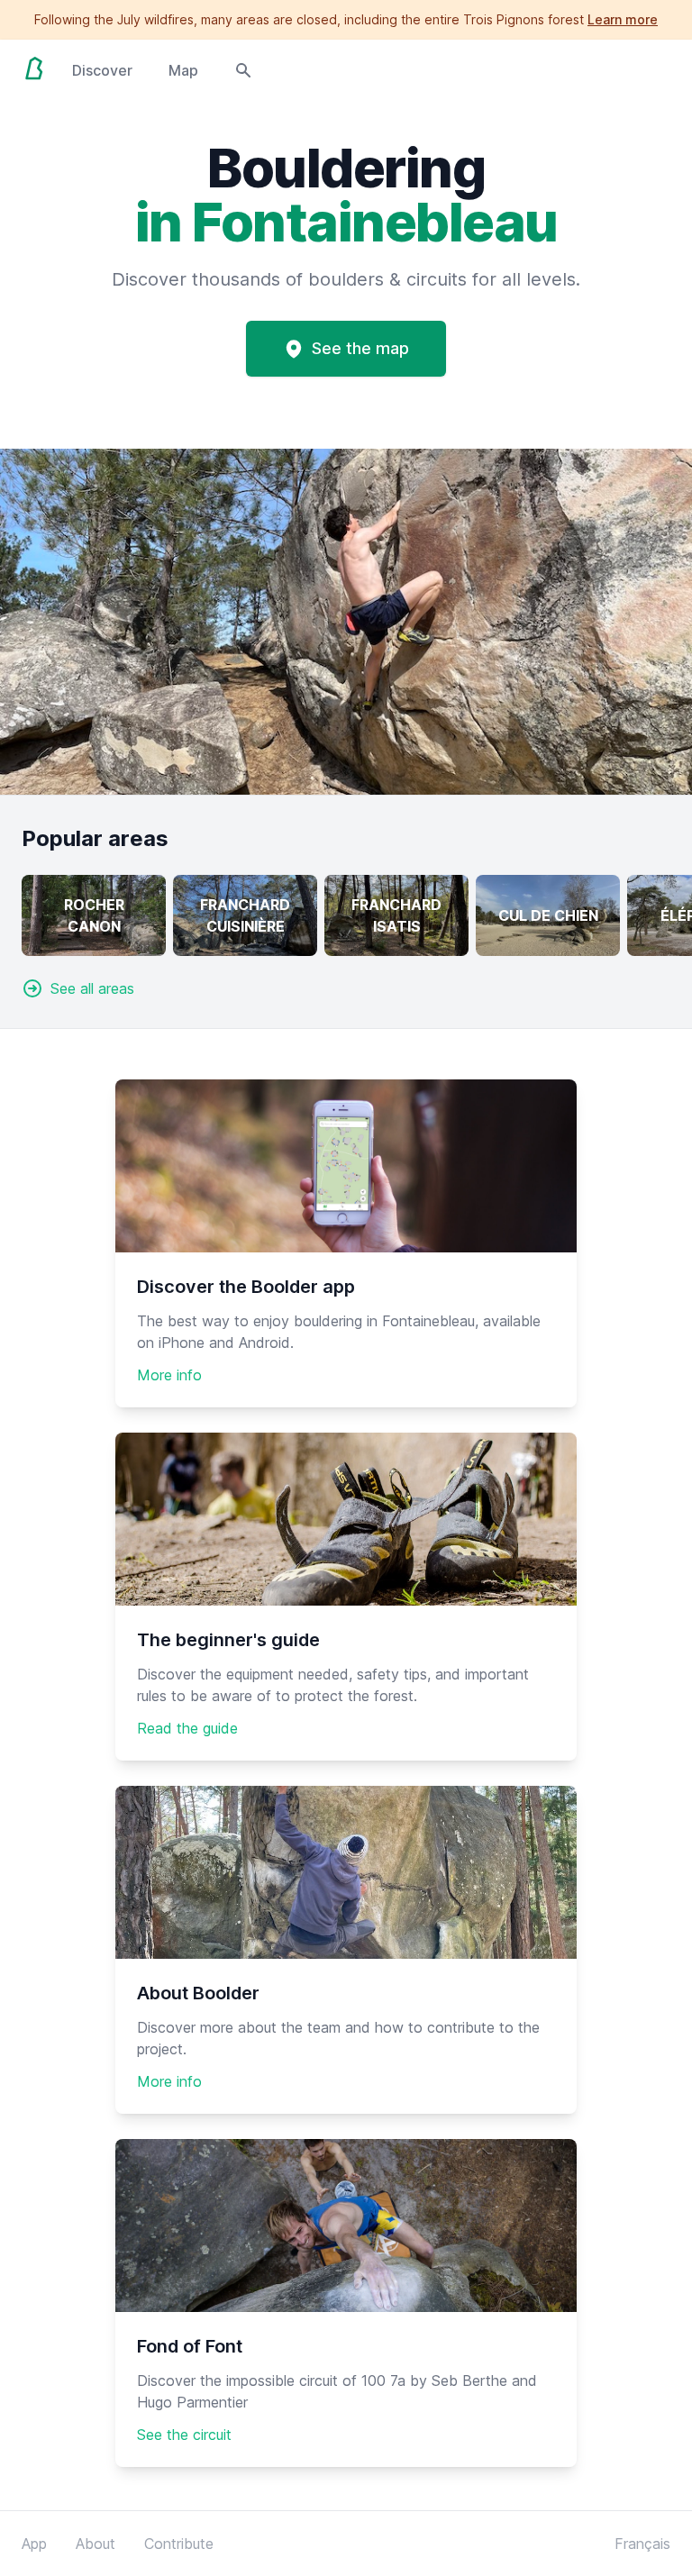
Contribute (179, 2544)
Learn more (623, 19)
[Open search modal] (243, 68)
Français (642, 2544)
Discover (102, 70)
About (96, 2544)
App (34, 2544)
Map (183, 70)
